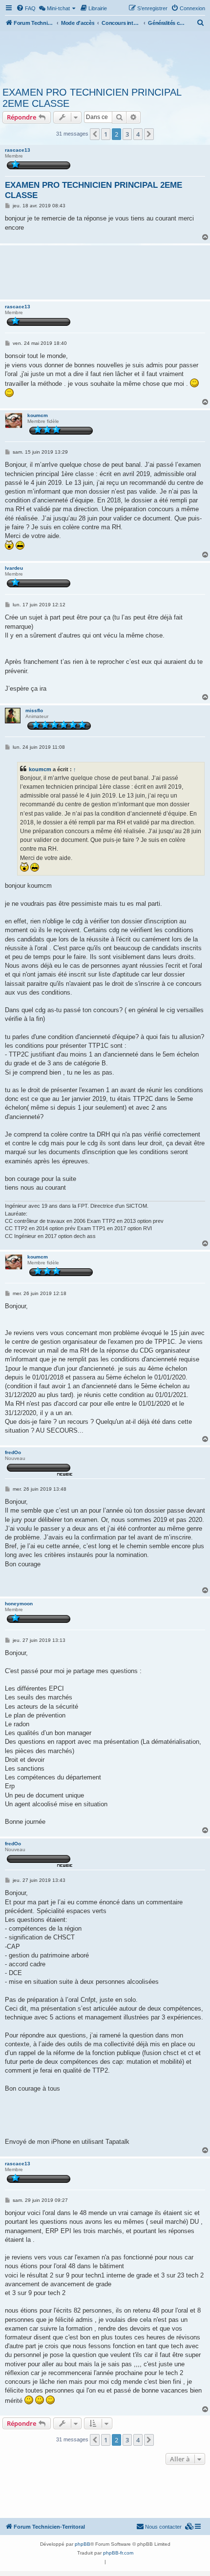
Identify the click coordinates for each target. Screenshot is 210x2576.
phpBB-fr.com (118, 2553)
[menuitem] (26, 8)
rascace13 (18, 150)
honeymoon (19, 1604)
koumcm (38, 415)
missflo (34, 710)
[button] (95, 134)
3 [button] (127, 134)
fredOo (13, 1452)
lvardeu (14, 568)
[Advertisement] (105, 58)
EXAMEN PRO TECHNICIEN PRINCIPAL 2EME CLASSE (92, 98)
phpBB (83, 2544)
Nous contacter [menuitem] (163, 2527)
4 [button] (138, 134)
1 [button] (106, 134)
